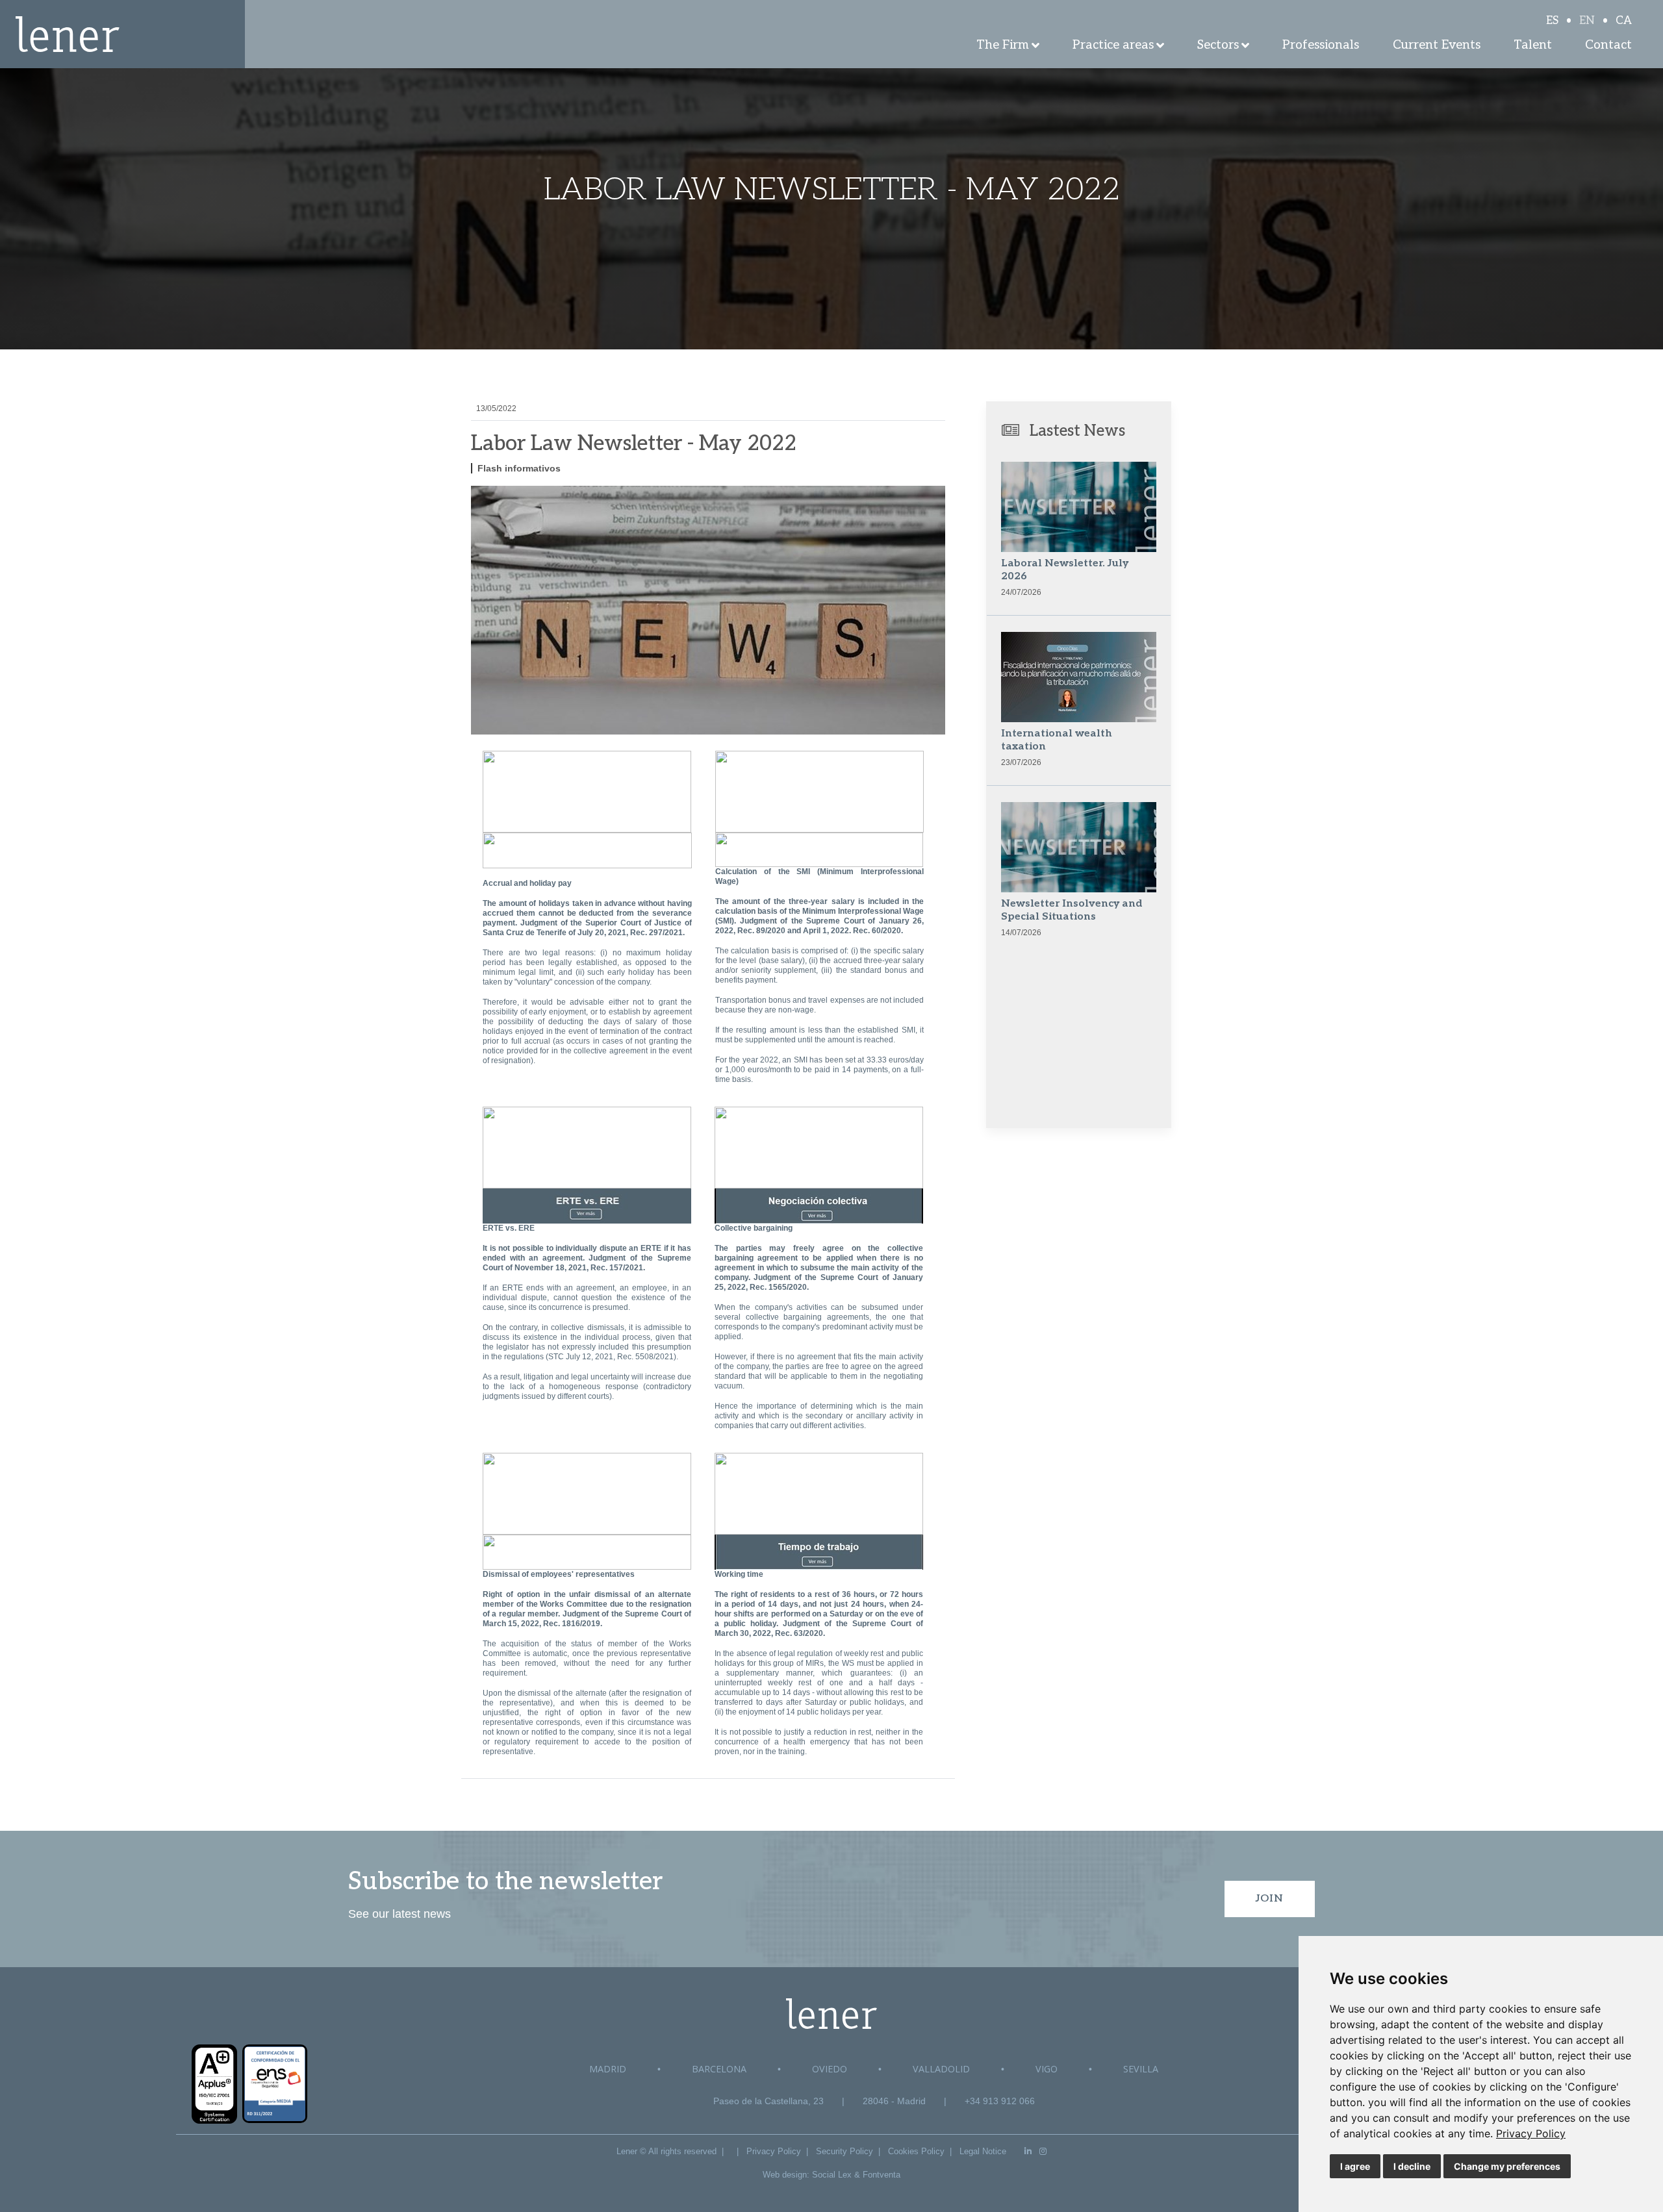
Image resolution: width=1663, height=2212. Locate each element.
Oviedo (830, 2069)
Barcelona (719, 2069)
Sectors (1218, 45)
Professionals (1321, 45)
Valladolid (941, 2069)
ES (1552, 21)
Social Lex (832, 2175)
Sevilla (1141, 2069)
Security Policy (844, 2151)
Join (1270, 1899)
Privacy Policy (1531, 2133)
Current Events (1437, 45)
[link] (1531, 2133)
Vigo (1047, 2069)
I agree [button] (1355, 2166)
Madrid (608, 2069)
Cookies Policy (916, 2151)
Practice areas (1113, 45)
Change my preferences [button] (1507, 2166)
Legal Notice (983, 2151)
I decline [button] (1412, 2166)
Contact (1608, 45)
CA (1624, 21)
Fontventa (882, 2175)
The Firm (1003, 45)
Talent (1533, 45)
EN (1587, 21)
